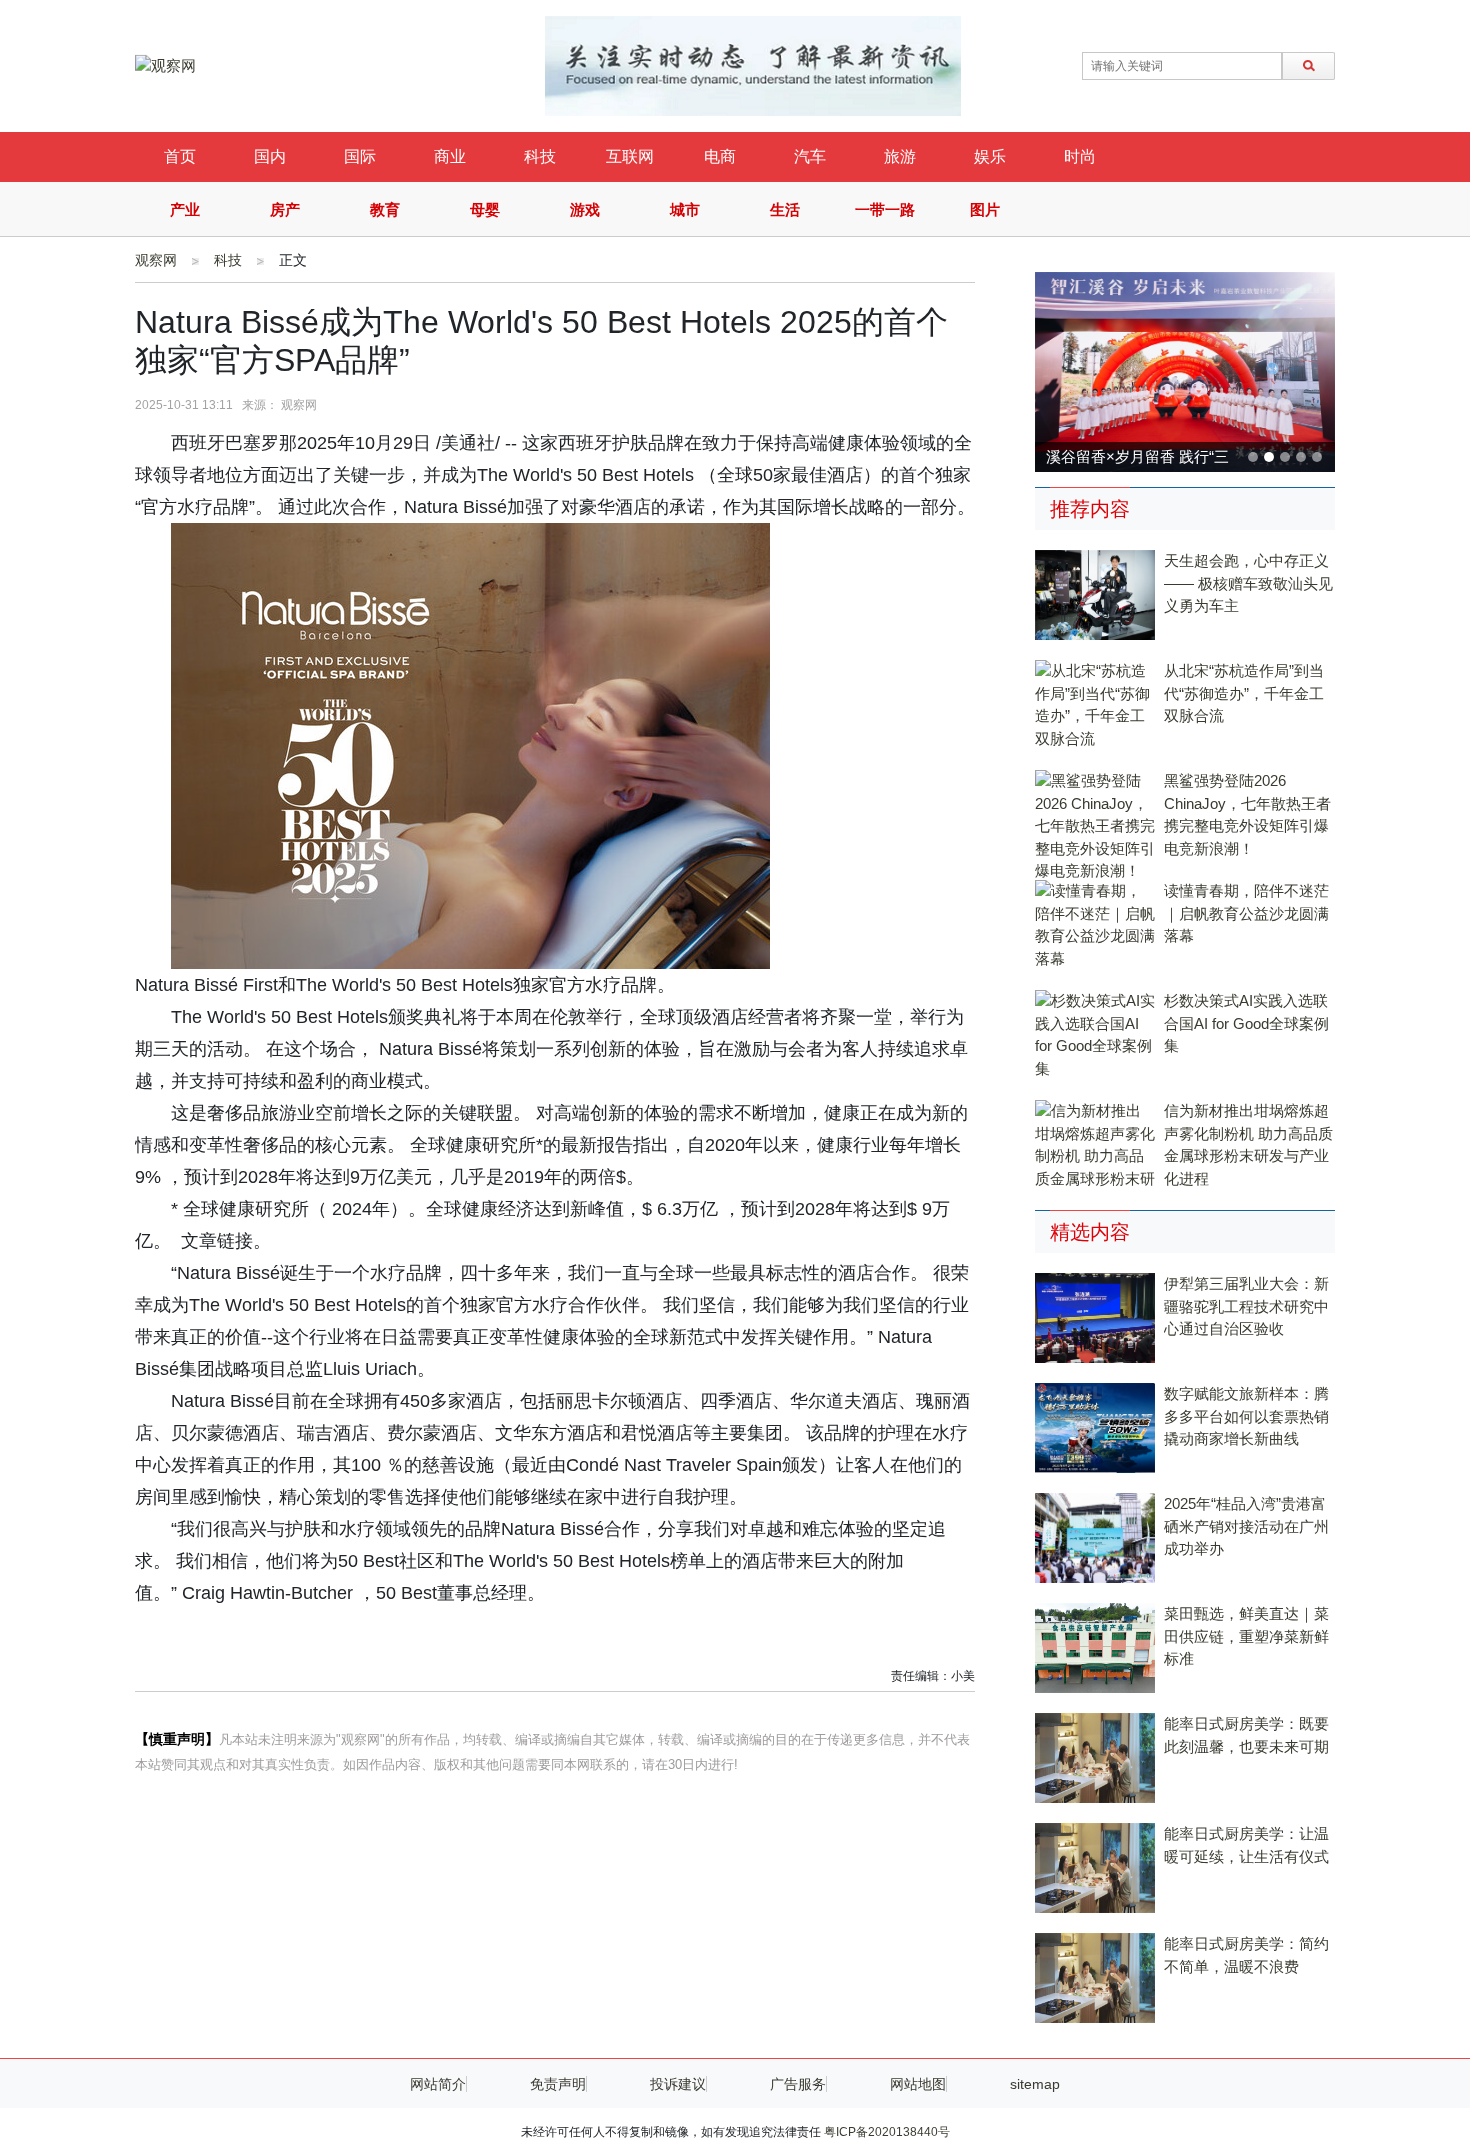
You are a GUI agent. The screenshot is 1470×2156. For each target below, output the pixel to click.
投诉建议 (678, 2084)
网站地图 (918, 2084)
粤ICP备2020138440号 (887, 2132)
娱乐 (990, 156)
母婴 (485, 209)
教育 (385, 209)
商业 (450, 156)
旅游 (900, 156)
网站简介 (438, 2084)
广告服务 (798, 2084)
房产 (285, 209)
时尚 (1080, 156)
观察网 (156, 260)
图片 (985, 209)
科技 (540, 156)
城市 (685, 209)
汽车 (810, 156)
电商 (720, 156)
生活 (785, 209)
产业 (185, 209)
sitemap (1035, 2084)
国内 (270, 156)
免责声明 (558, 2084)
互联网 (630, 156)
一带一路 (885, 209)
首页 (180, 156)
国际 (360, 156)
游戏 (585, 209)
